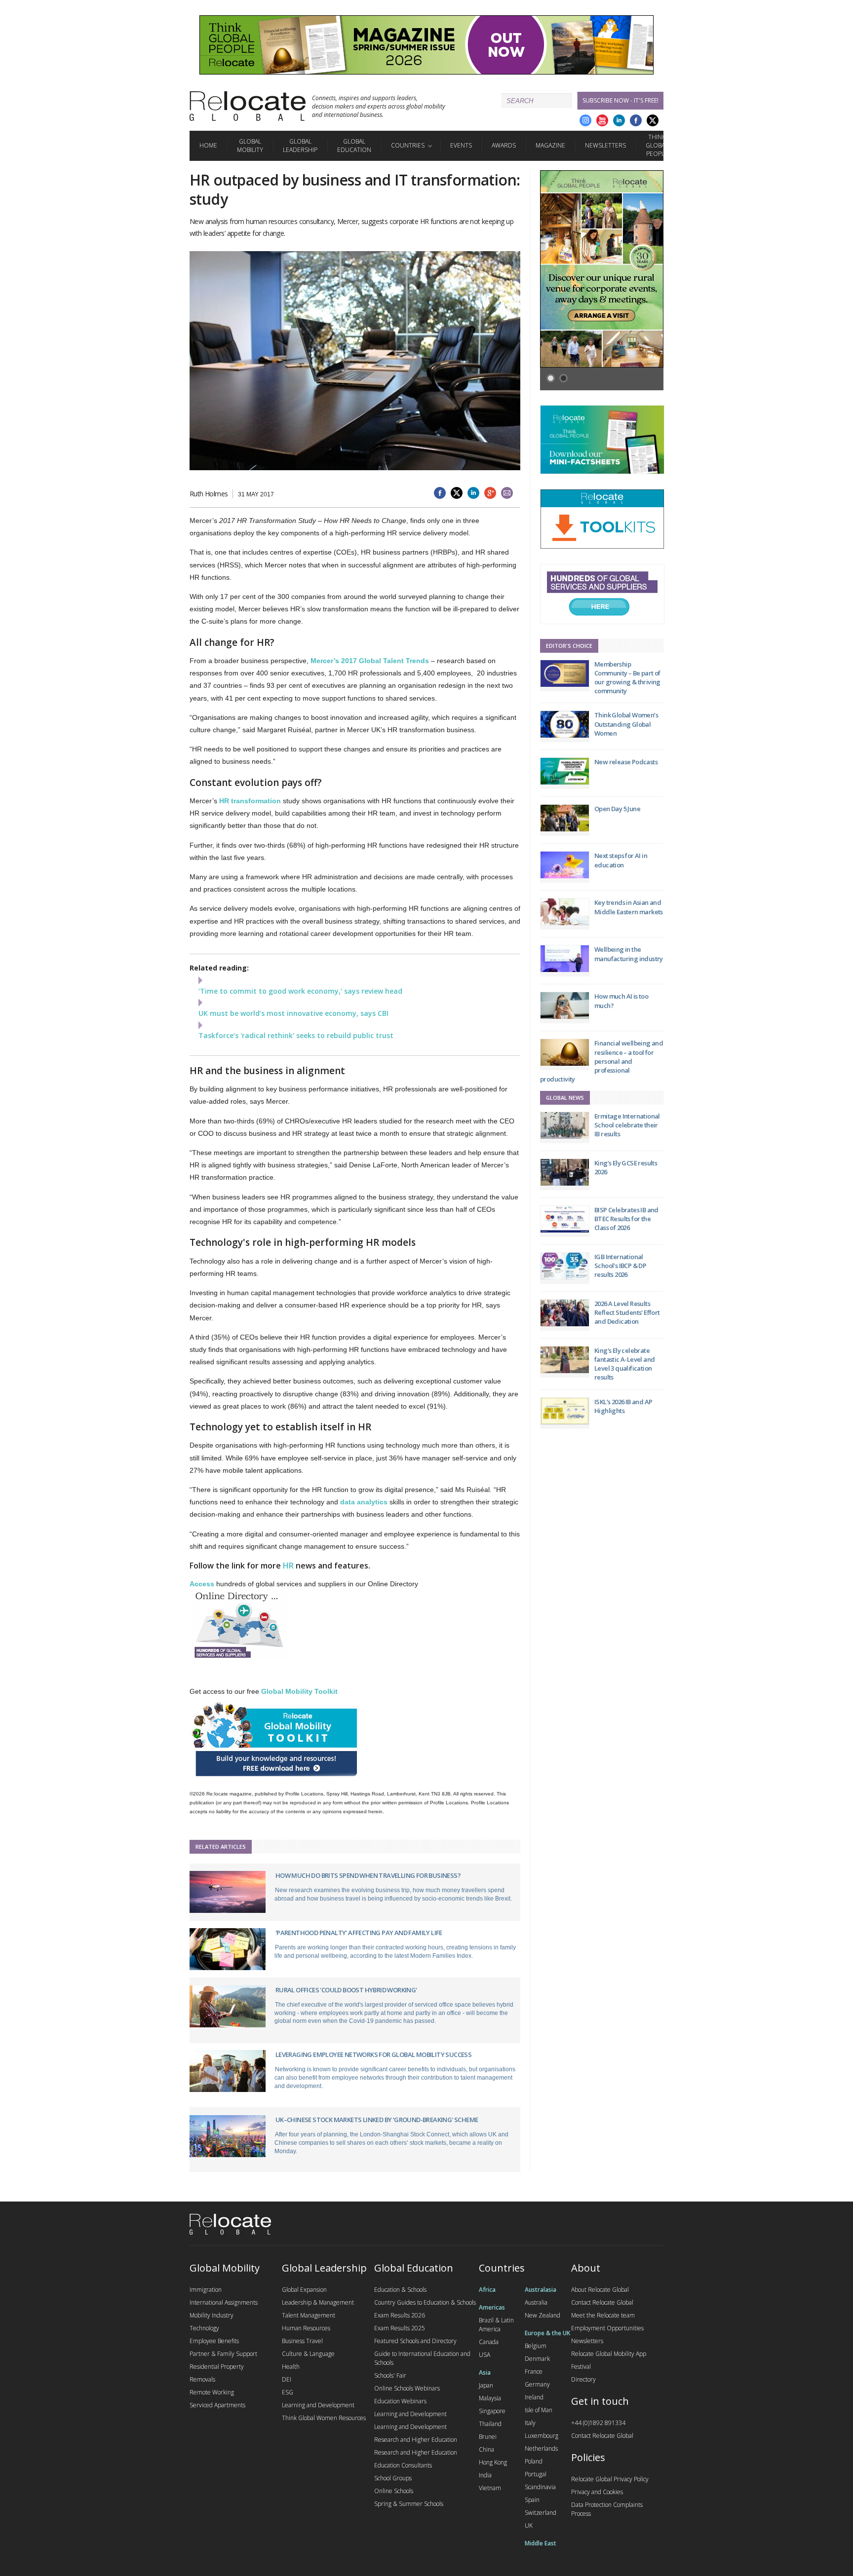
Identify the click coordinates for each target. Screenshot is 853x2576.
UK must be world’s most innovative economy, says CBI (293, 1013)
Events (461, 145)
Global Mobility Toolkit (299, 1691)
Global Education (354, 146)
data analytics (364, 1502)
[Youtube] (602, 120)
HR (288, 1566)
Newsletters (605, 145)
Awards (504, 145)
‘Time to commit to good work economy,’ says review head (300, 991)
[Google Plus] (585, 120)
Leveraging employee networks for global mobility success (373, 2054)
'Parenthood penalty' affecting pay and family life (359, 1933)
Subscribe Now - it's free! (620, 100)
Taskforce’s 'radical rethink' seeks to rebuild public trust (296, 1035)
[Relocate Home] (248, 106)
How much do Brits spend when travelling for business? (368, 1875)
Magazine (550, 145)
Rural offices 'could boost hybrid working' (346, 1990)
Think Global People (657, 145)
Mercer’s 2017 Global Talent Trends (370, 661)
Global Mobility (250, 146)
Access (202, 1584)
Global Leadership (300, 146)
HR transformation (250, 801)
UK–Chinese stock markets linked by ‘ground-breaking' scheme (377, 2120)
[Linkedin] (619, 120)
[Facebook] (636, 120)
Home (208, 145)
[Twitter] (653, 120)
